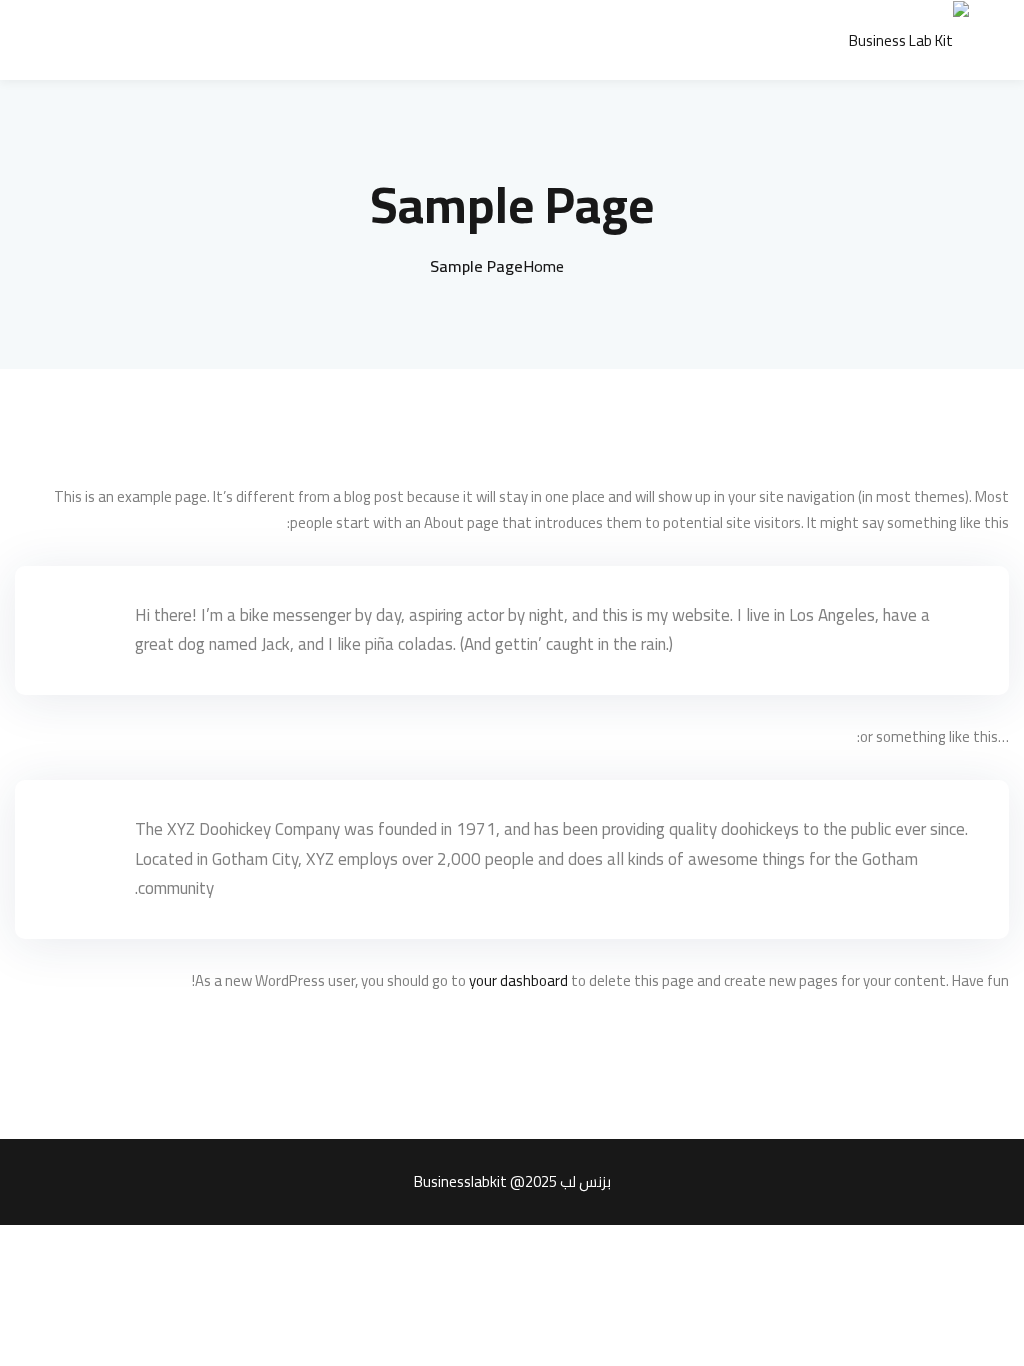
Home (543, 266)
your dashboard (518, 980)
